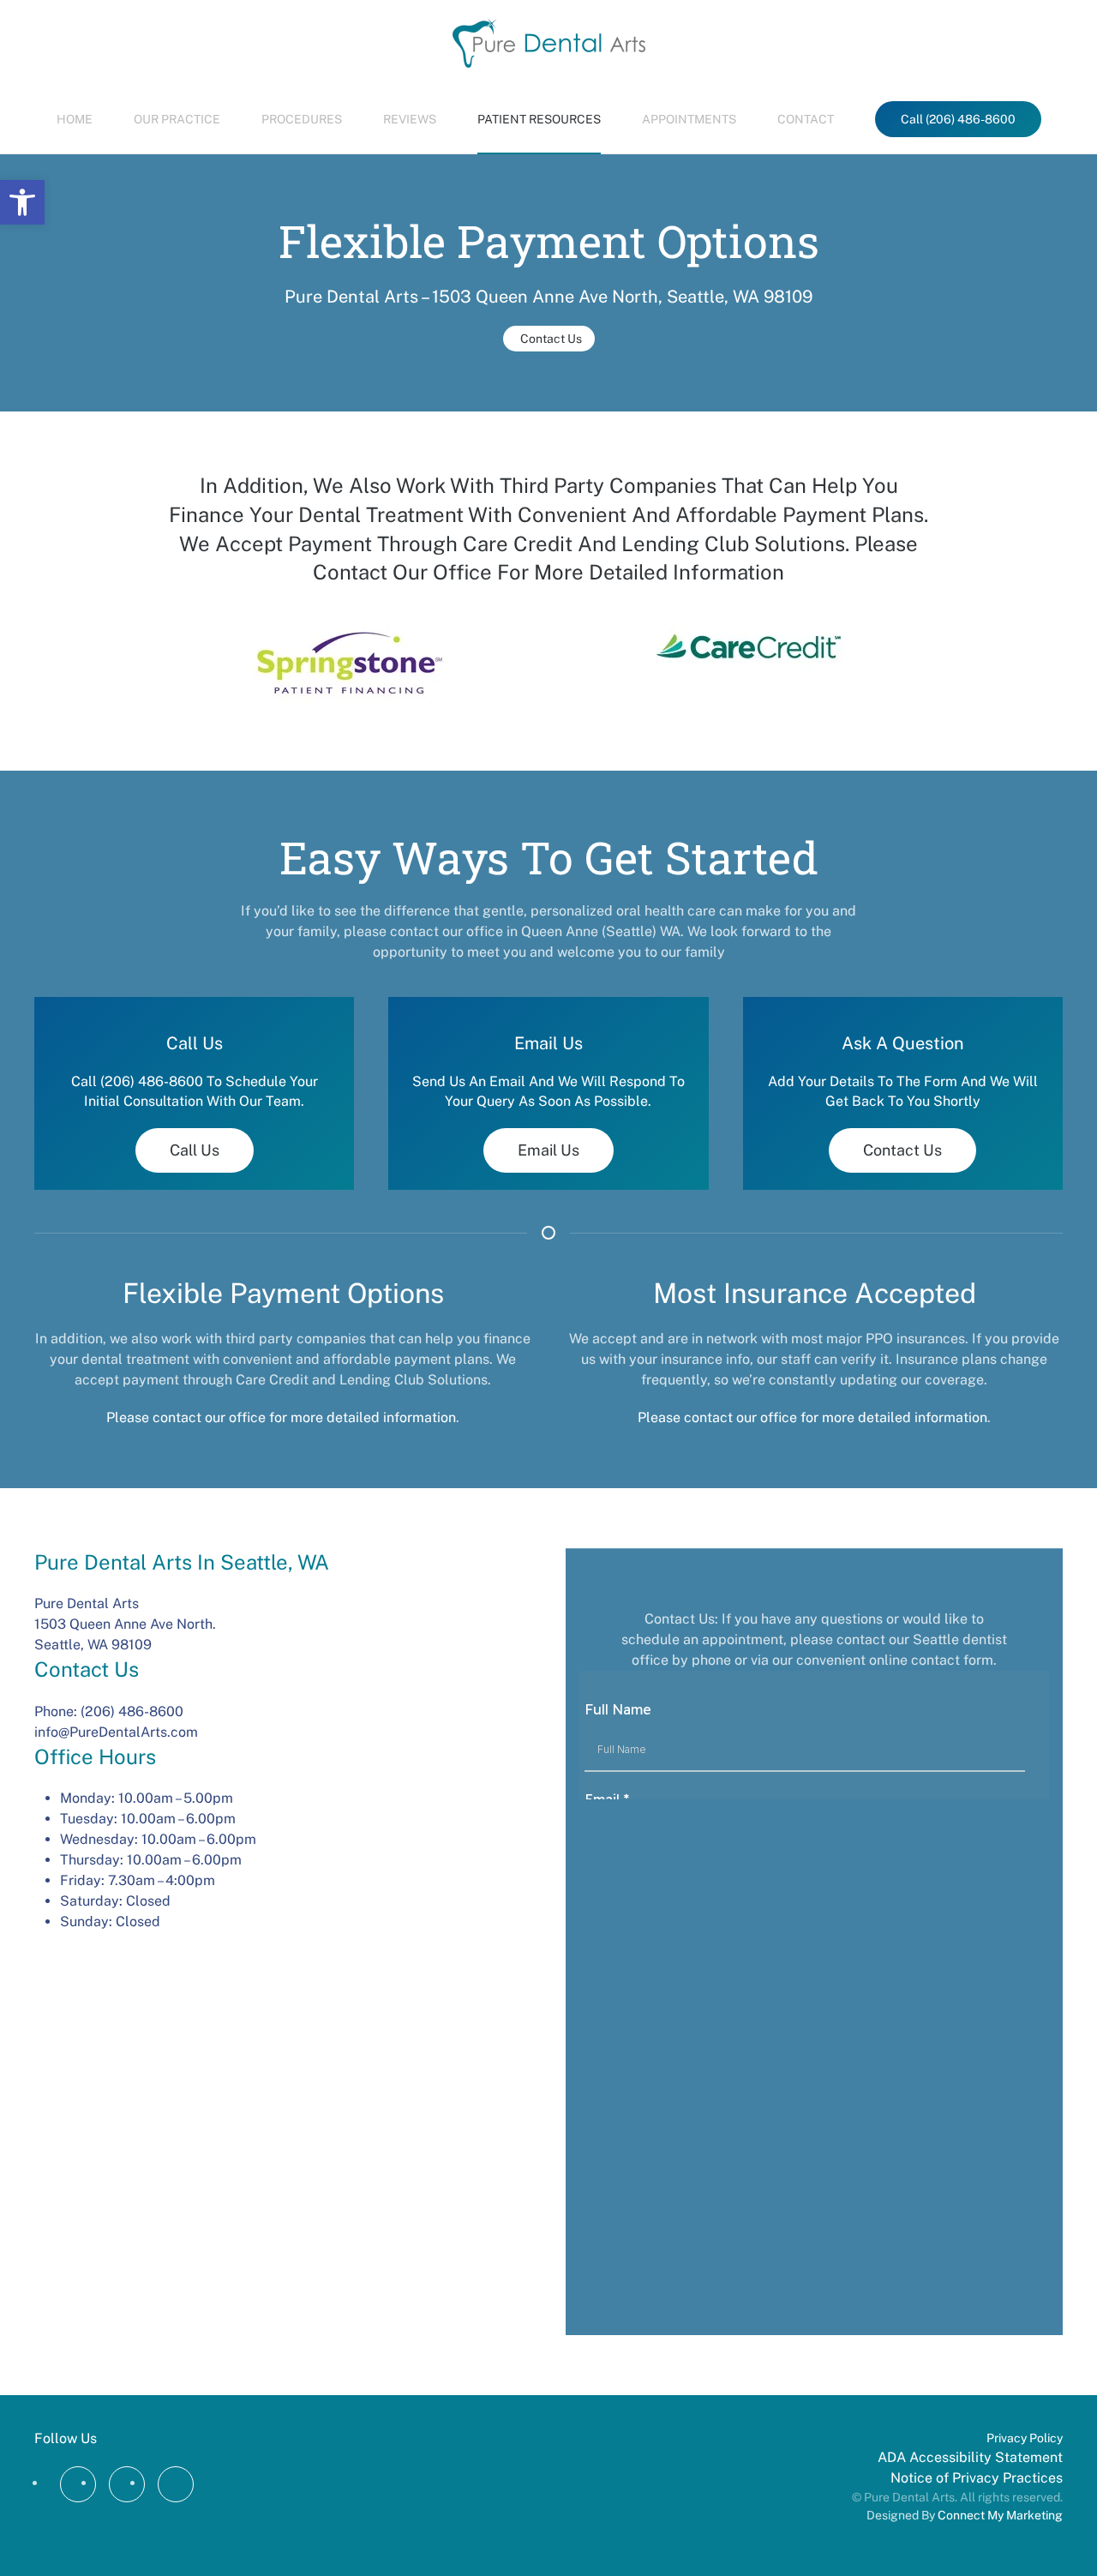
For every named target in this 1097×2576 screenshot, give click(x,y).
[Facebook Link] (78, 2484)
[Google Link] (127, 2484)
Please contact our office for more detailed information (281, 1417)
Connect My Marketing (1000, 2515)
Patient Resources (539, 119)
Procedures (302, 119)
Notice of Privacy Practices (977, 2478)
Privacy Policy (1025, 2438)
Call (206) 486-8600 (958, 119)
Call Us (195, 1150)
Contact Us (551, 339)
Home (75, 119)
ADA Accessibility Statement (970, 2457)
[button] (22, 202)
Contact (806, 119)
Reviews (410, 119)
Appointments (689, 119)
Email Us (548, 1150)
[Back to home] (549, 42)
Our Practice (177, 119)
